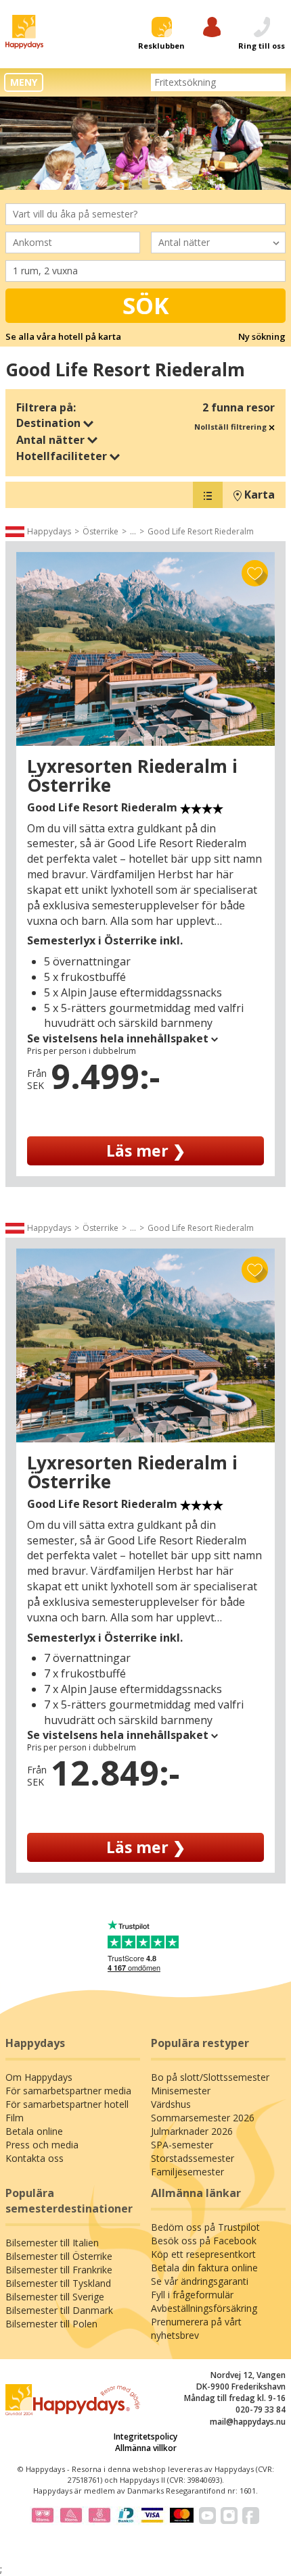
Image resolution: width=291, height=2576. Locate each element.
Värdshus (171, 2104)
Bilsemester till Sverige (55, 2297)
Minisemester (181, 2091)
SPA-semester (182, 2145)
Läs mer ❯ (146, 1151)
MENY (24, 82)
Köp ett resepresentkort (203, 2254)
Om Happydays (39, 2077)
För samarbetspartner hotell (67, 2104)
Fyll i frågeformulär (192, 2295)
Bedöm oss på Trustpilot (205, 2227)
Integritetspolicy (145, 2436)
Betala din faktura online (204, 2268)
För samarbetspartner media (68, 2091)
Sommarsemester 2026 (203, 2118)
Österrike (100, 531)
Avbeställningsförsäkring (204, 2308)
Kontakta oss (35, 2158)
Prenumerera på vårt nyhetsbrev (196, 2328)
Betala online (34, 2131)
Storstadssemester (193, 2158)
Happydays (49, 531)
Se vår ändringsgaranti (200, 2281)
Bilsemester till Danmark (59, 2310)
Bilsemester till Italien (52, 2243)
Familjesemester (187, 2172)
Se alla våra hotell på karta (63, 336)
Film (15, 2118)
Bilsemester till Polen (51, 2324)
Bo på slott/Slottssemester (210, 2077)
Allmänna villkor (146, 2448)
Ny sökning (262, 336)
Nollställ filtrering (231, 427)
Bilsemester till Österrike (59, 2256)
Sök (146, 305)
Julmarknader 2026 (192, 2131)
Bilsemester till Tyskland (58, 2283)
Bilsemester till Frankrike (59, 2270)
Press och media (42, 2145)
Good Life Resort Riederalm (201, 531)
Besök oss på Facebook (204, 2241)
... (133, 531)
